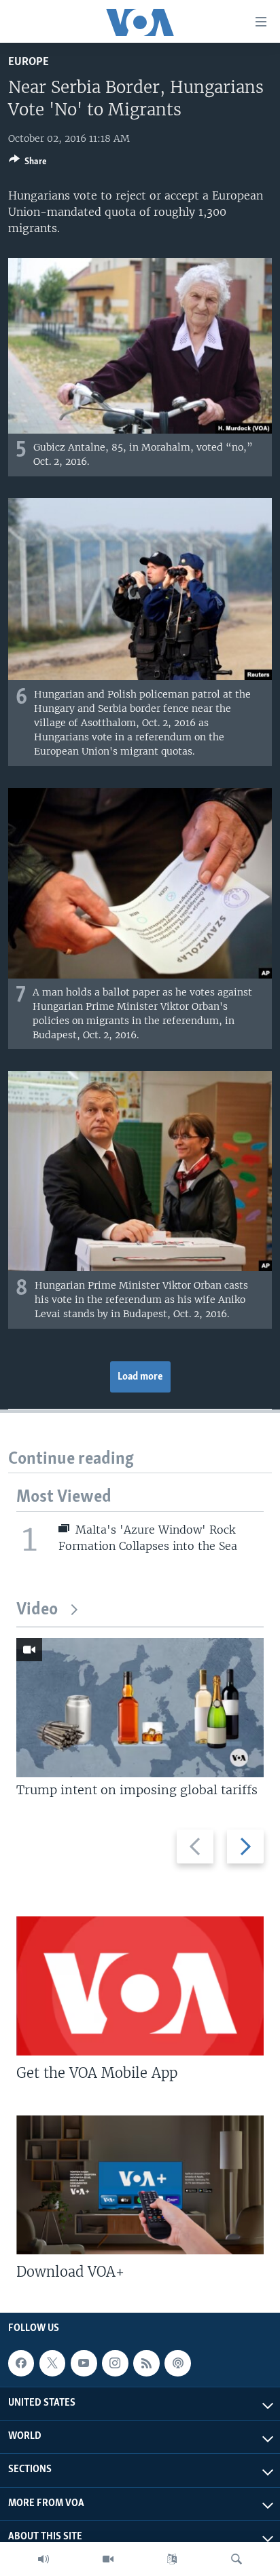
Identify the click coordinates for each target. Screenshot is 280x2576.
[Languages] (172, 2559)
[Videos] (108, 2559)
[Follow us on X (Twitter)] (52, 2363)
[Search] (237, 2559)
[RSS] (146, 2363)
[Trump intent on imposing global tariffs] (140, 1708)
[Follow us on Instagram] (115, 2363)
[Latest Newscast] (43, 2559)
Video (37, 1610)
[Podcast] (177, 2363)
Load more (140, 1377)
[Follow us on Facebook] (21, 2363)
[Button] (28, 164)
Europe (29, 62)
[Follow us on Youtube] (84, 2363)
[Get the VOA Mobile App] (140, 1986)
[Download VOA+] (140, 2185)
